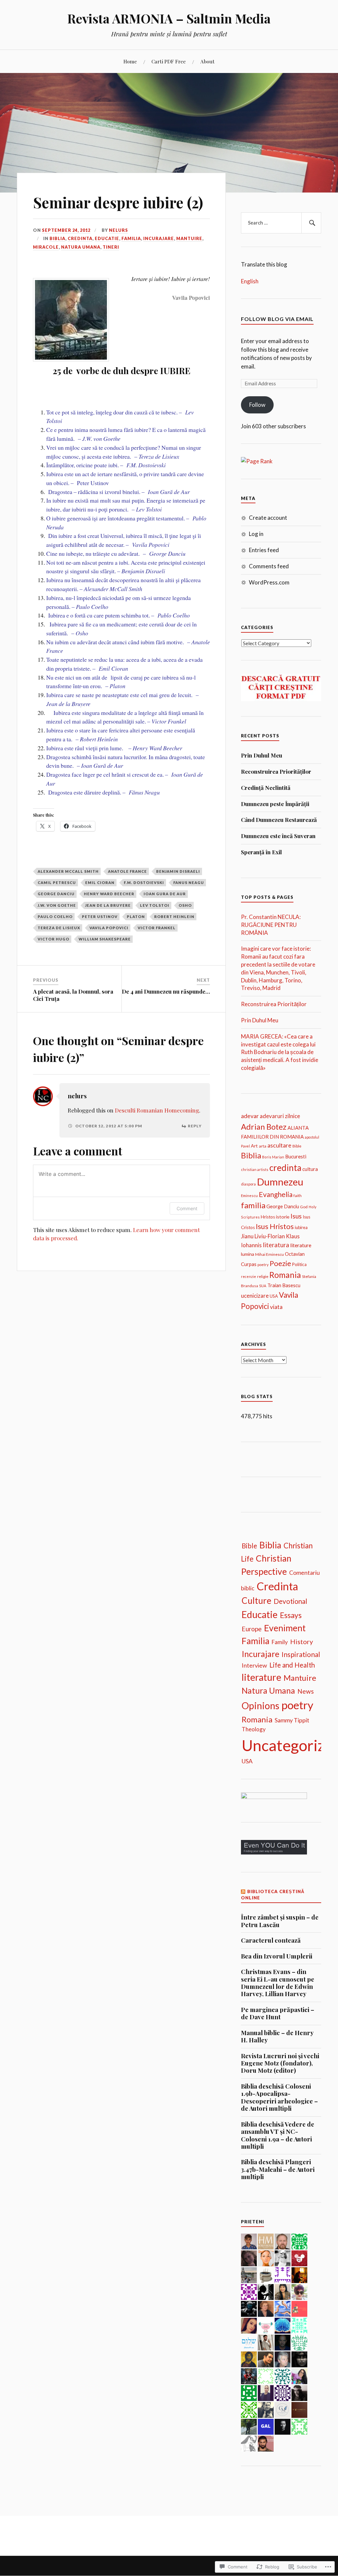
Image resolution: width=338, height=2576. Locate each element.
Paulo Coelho (55, 917)
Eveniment (285, 1628)
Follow (257, 405)
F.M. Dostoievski (144, 882)
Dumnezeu (280, 1182)
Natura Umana (81, 247)
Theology (254, 1729)
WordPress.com (269, 582)
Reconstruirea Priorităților (276, 771)
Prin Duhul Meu (262, 755)
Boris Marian (273, 1157)
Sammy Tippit (292, 1720)
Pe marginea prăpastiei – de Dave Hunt (278, 2013)
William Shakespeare (105, 939)
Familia (131, 238)
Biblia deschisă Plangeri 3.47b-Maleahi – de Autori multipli (278, 2169)
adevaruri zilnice (280, 1116)
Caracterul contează (271, 1940)
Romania (285, 1275)
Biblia (57, 238)
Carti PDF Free (169, 61)
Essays (291, 1615)
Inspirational (301, 1654)
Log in (256, 534)
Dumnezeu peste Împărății (275, 804)
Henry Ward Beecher (109, 894)
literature (301, 1245)
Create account (268, 518)
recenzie (249, 1276)
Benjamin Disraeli (178, 871)
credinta (285, 1168)
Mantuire (189, 238)
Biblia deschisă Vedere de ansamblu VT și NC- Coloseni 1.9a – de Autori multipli (278, 2135)
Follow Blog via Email (277, 319)
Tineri (111, 247)
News (306, 1691)
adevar (250, 1116)
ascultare (279, 1145)
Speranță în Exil (261, 852)
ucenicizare (255, 1296)
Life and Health (292, 1665)
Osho (185, 905)
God (304, 1207)
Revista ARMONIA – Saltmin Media (169, 18)
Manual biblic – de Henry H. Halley (277, 2037)
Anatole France (127, 871)
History (302, 1641)
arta (263, 1146)
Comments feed (269, 566)
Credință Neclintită (266, 788)
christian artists (255, 1169)
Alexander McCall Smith (68, 871)
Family (280, 1642)
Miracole (46, 247)
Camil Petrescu (57, 882)
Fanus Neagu (189, 882)
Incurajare (159, 238)
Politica (299, 1264)
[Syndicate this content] (243, 1891)
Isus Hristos (275, 1226)
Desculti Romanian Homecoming (157, 1110)
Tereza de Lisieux (59, 928)
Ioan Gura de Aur (165, 894)
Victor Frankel (157, 928)
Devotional (290, 1601)
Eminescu (249, 1196)
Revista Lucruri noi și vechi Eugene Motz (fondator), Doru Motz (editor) (280, 2063)
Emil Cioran (100, 882)
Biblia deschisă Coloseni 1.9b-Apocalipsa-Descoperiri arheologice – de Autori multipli (279, 2098)
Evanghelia (276, 1194)
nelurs (118, 230)
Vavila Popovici (109, 928)
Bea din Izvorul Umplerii (277, 1956)
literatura (276, 1245)
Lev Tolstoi (155, 905)
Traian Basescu (284, 1285)
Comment (187, 1208)
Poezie (280, 1263)
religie (263, 1276)
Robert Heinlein (174, 917)
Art (254, 1146)
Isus (296, 1216)
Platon (136, 917)
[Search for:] (281, 223)
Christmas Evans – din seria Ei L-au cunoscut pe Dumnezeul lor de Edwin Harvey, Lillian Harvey (278, 1983)
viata (276, 1307)
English (250, 281)
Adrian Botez (264, 1127)
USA (274, 1296)
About (207, 61)
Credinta (80, 238)
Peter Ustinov (100, 917)
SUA (263, 1286)
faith (298, 1196)
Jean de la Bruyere (108, 905)
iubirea (301, 1227)
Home (130, 61)
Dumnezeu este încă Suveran (278, 836)
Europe (252, 1629)
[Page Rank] (257, 461)
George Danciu (56, 894)
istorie (283, 1217)
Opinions (260, 1706)
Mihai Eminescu (270, 1254)
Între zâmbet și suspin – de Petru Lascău (280, 1921)
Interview (254, 1665)
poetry (263, 1265)
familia (253, 1205)
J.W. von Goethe (57, 905)
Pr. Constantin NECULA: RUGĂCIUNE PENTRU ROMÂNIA (271, 925)
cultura (310, 1169)
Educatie (107, 238)
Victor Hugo (53, 939)
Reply (195, 1126)
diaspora (248, 1184)
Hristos (268, 1217)
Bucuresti (296, 1156)
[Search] (311, 223)
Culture (256, 1601)
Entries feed (264, 550)
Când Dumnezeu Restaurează (279, 820)
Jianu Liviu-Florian (263, 1236)
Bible (297, 1146)
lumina (248, 1254)
